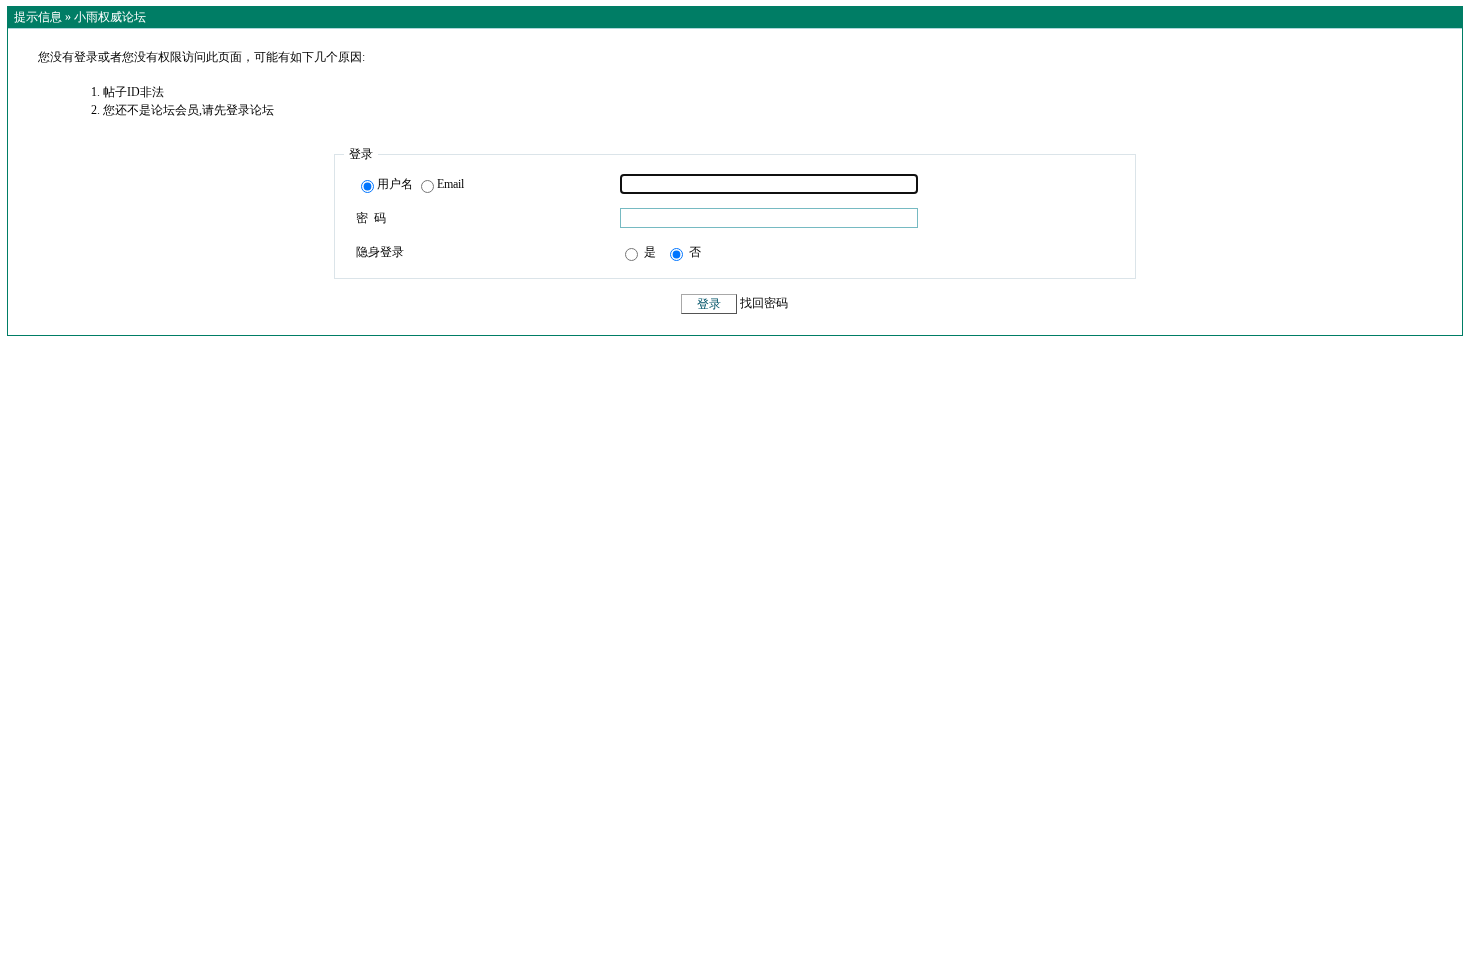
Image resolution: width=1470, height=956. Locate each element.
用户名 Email (420, 184)
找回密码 (764, 304)
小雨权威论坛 (110, 17)
